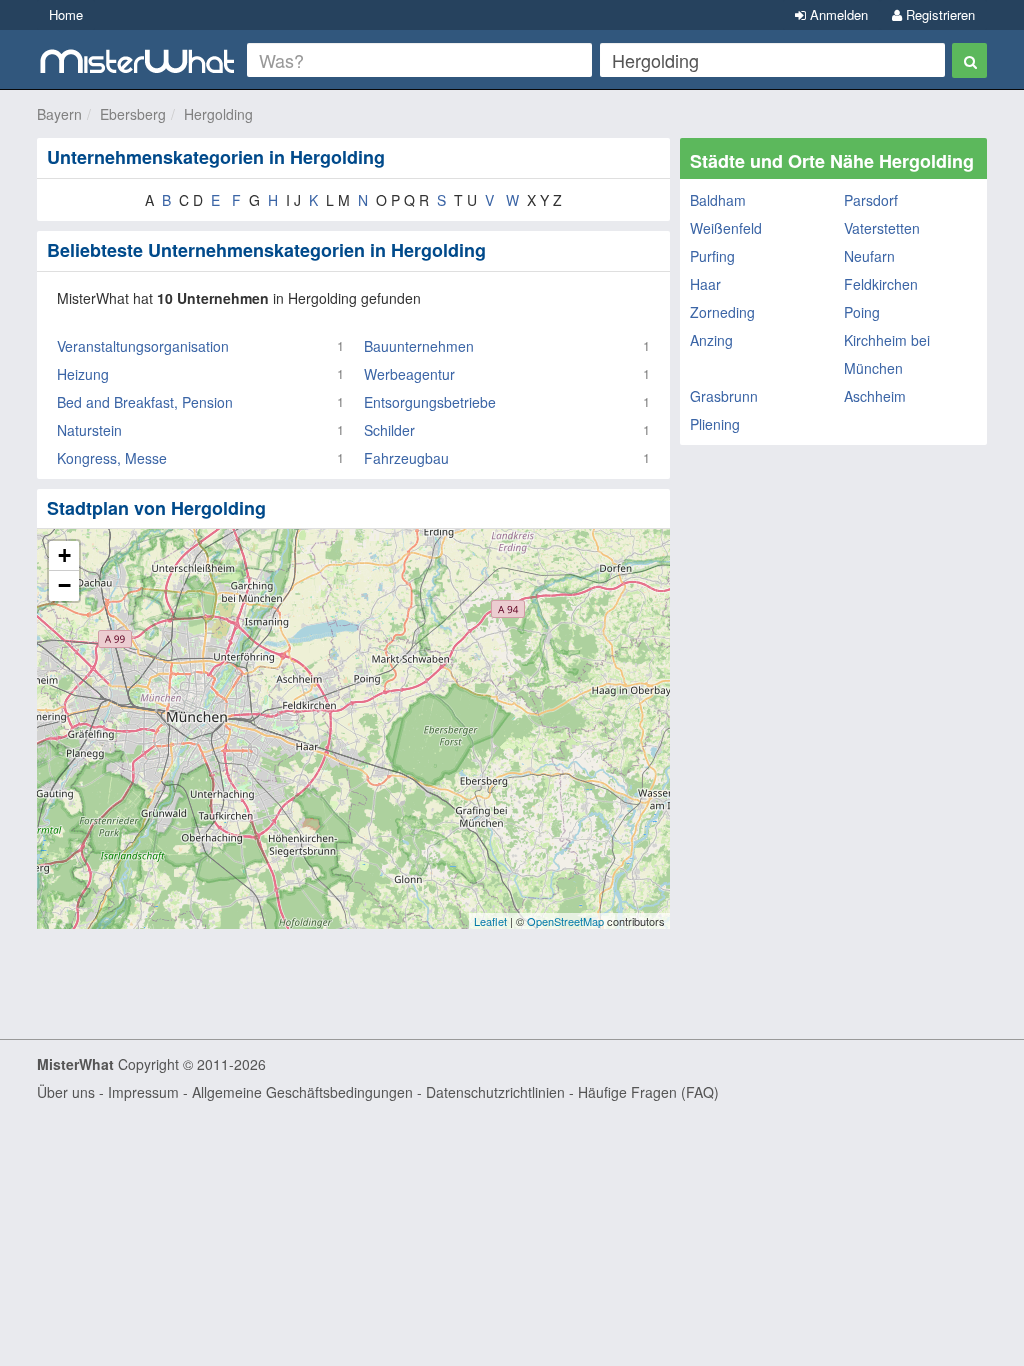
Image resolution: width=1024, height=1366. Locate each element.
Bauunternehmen (419, 346)
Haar (705, 284)
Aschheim (875, 396)
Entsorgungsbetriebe (430, 402)
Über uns (66, 1092)
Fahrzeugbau (406, 458)
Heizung (83, 374)
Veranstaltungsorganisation (143, 346)
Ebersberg (133, 114)
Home (66, 14)
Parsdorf (871, 200)
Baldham (718, 200)
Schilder (389, 430)
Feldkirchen (881, 284)
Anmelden (837, 14)
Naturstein (89, 430)
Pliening (715, 424)
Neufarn (869, 256)
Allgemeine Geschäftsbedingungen (302, 1092)
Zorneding (722, 312)
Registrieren (938, 14)
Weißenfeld (726, 228)
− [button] (64, 585)
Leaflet (490, 921)
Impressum (143, 1092)
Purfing (712, 256)
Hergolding (218, 114)
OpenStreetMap (565, 921)
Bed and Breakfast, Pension (145, 402)
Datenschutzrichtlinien (495, 1092)
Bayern (59, 114)
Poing (862, 312)
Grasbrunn (724, 396)
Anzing (711, 340)
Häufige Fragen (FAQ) (648, 1092)
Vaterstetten (882, 228)
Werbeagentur (409, 374)
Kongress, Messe (112, 458)
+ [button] (64, 555)
